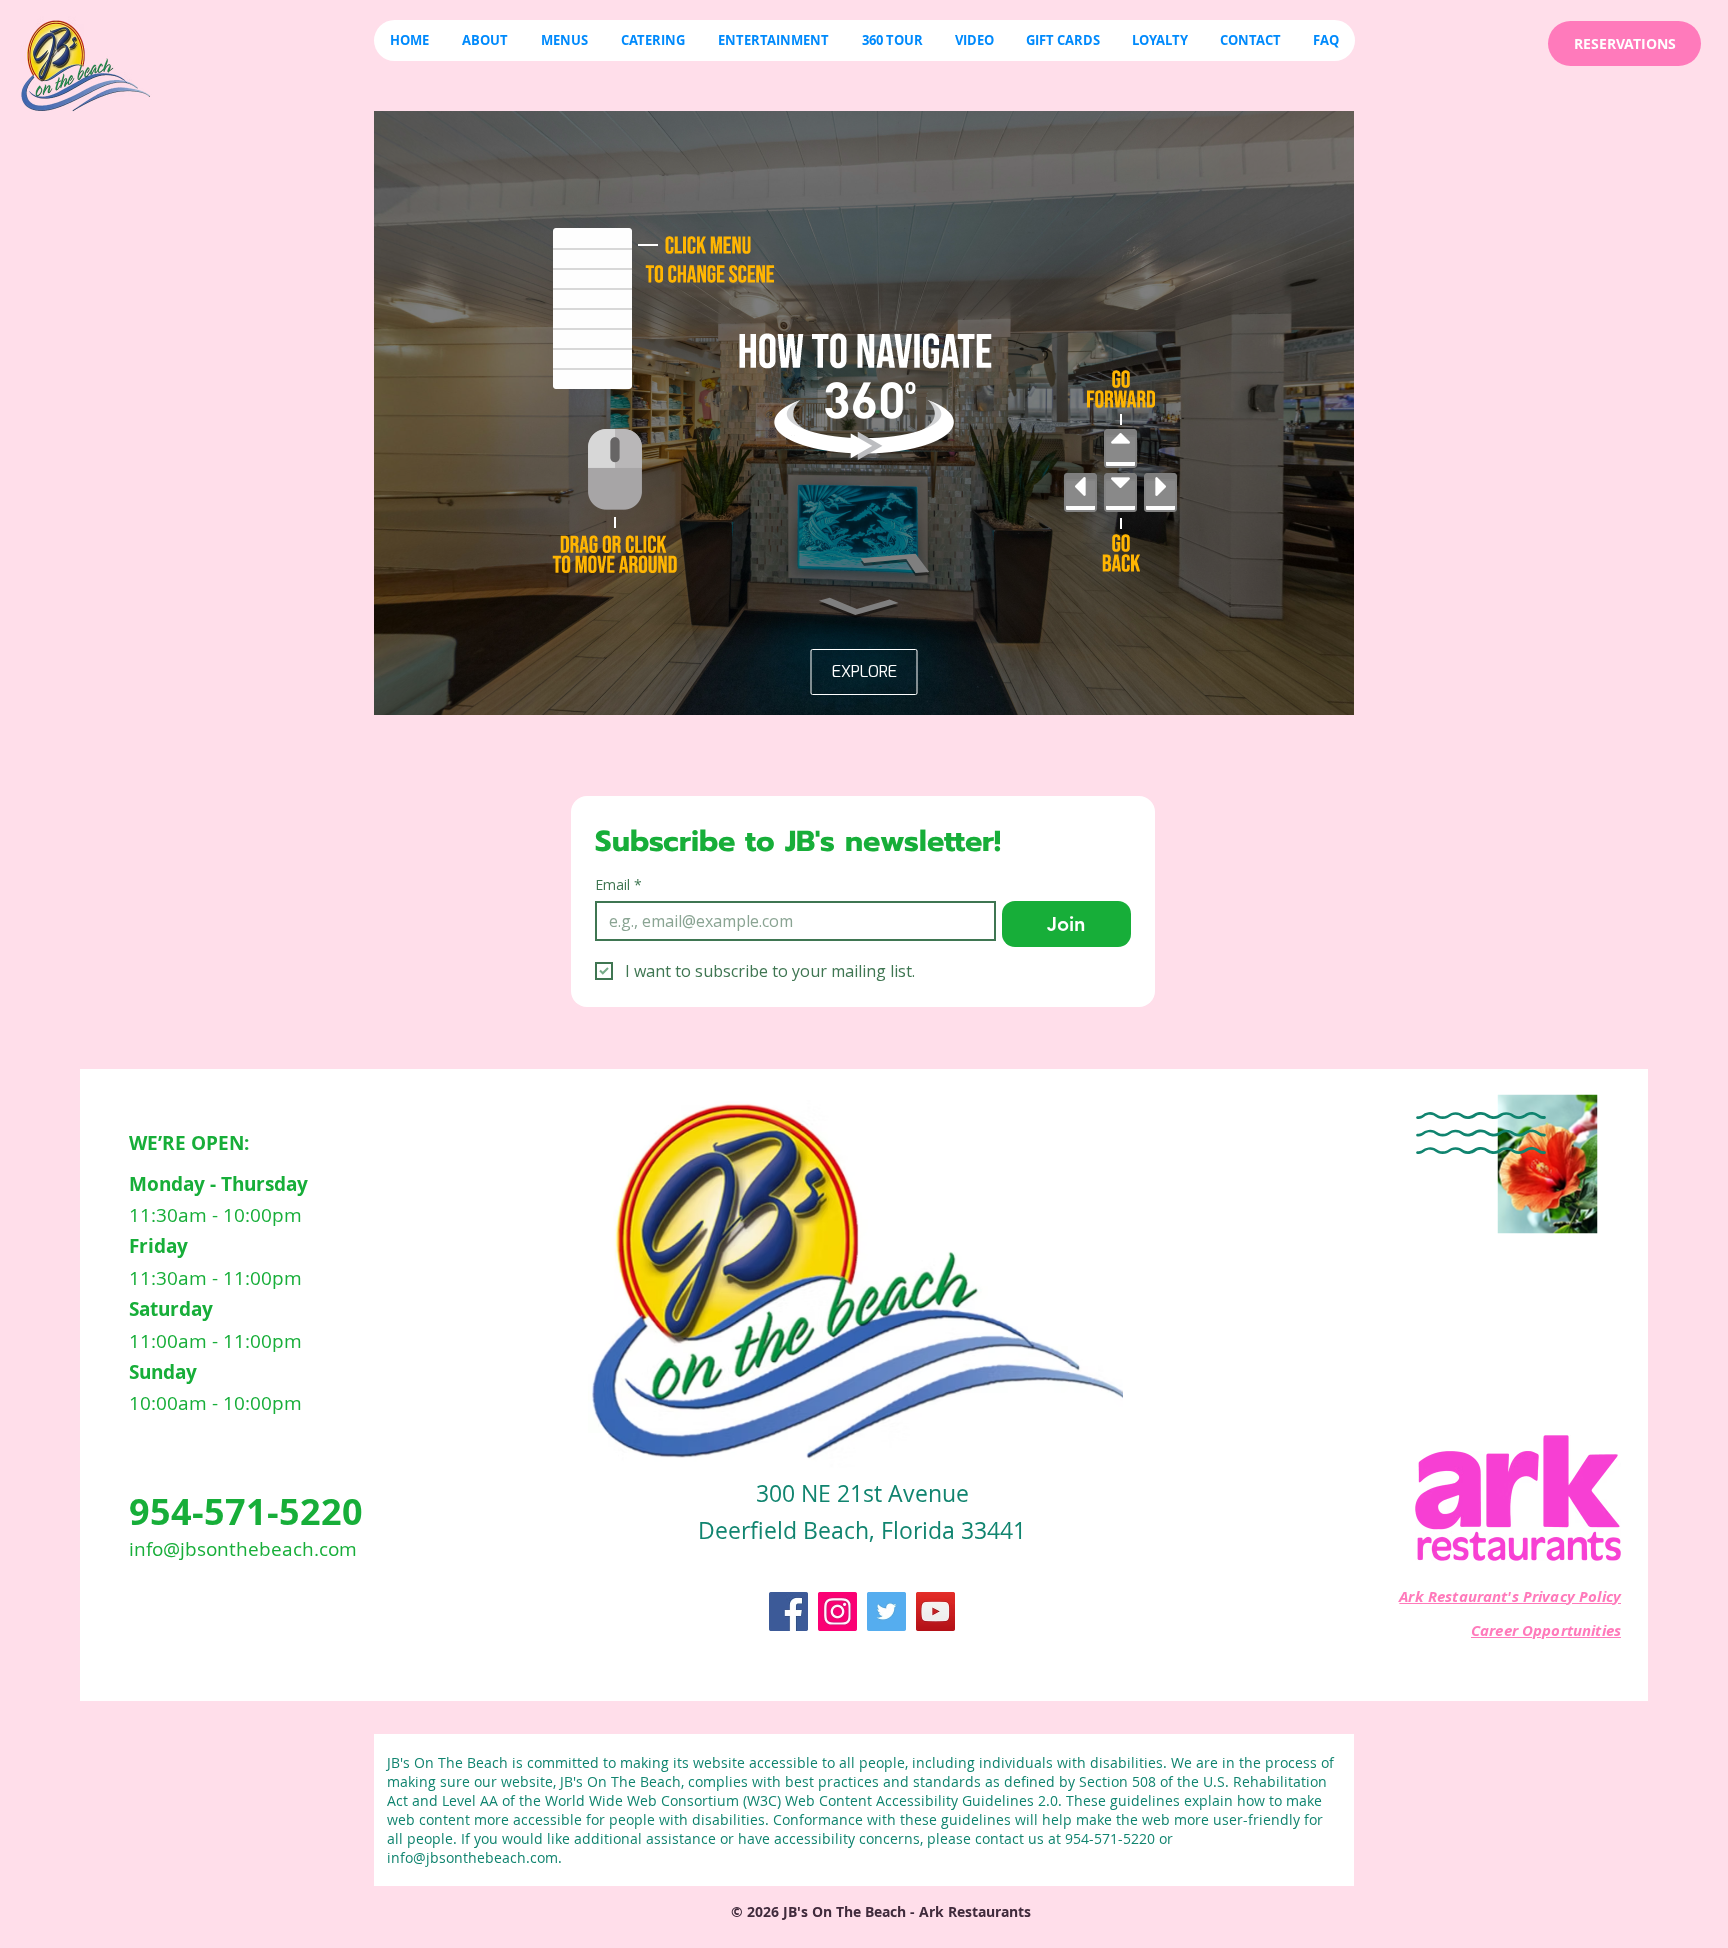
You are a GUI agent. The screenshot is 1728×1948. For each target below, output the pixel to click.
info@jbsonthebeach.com (243, 1549)
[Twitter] (886, 1611)
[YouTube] (935, 1611)
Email (618, 884)
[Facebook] (788, 1611)
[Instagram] (837, 1611)
